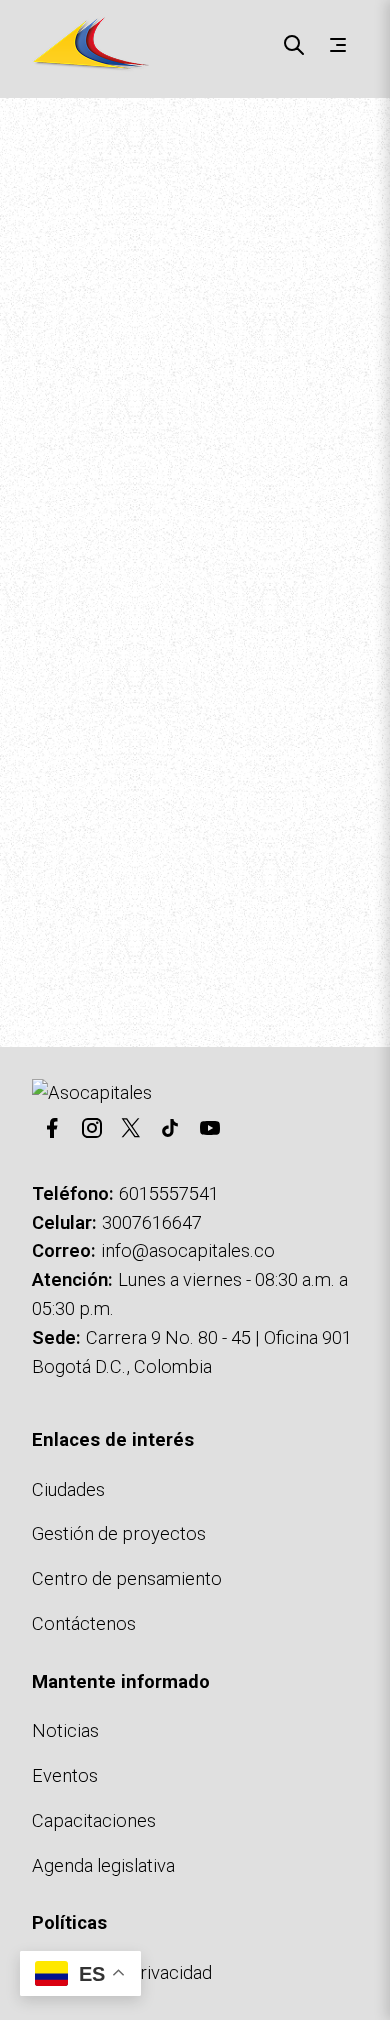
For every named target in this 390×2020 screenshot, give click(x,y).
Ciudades (68, 1489)
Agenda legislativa (103, 1865)
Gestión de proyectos (119, 1533)
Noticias (65, 1730)
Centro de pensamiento (127, 1578)
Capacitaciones (94, 1820)
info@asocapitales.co (188, 1250)
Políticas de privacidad (122, 1972)
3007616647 (152, 1222)
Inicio (35, 135)
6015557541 (169, 1193)
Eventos (65, 1775)
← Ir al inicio (65, 878)
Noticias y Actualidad (210, 878)
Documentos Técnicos (107, 906)
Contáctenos (263, 906)
